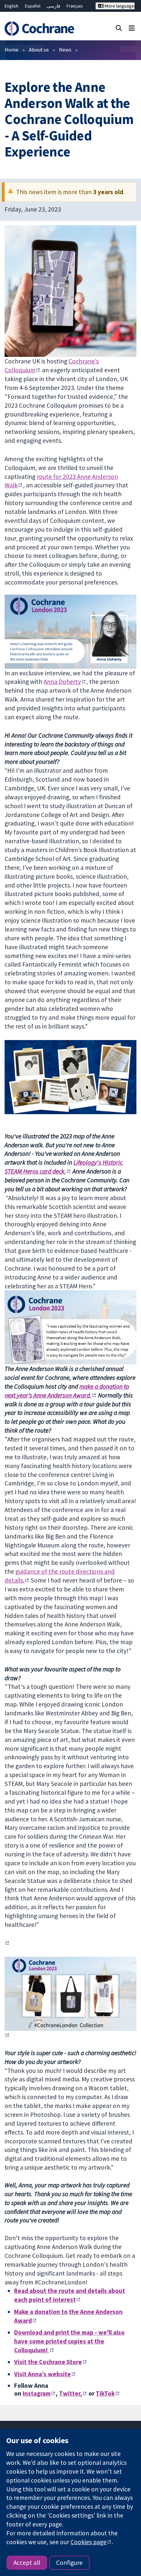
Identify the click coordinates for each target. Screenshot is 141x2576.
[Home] (42, 29)
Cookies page (89, 2542)
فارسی (53, 6)
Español (33, 6)
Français (75, 6)
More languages (119, 6)
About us (39, 50)
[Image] (70, 1994)
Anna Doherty (62, 682)
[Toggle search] (119, 28)
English (11, 6)
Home (11, 50)
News (65, 50)
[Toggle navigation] (132, 28)
